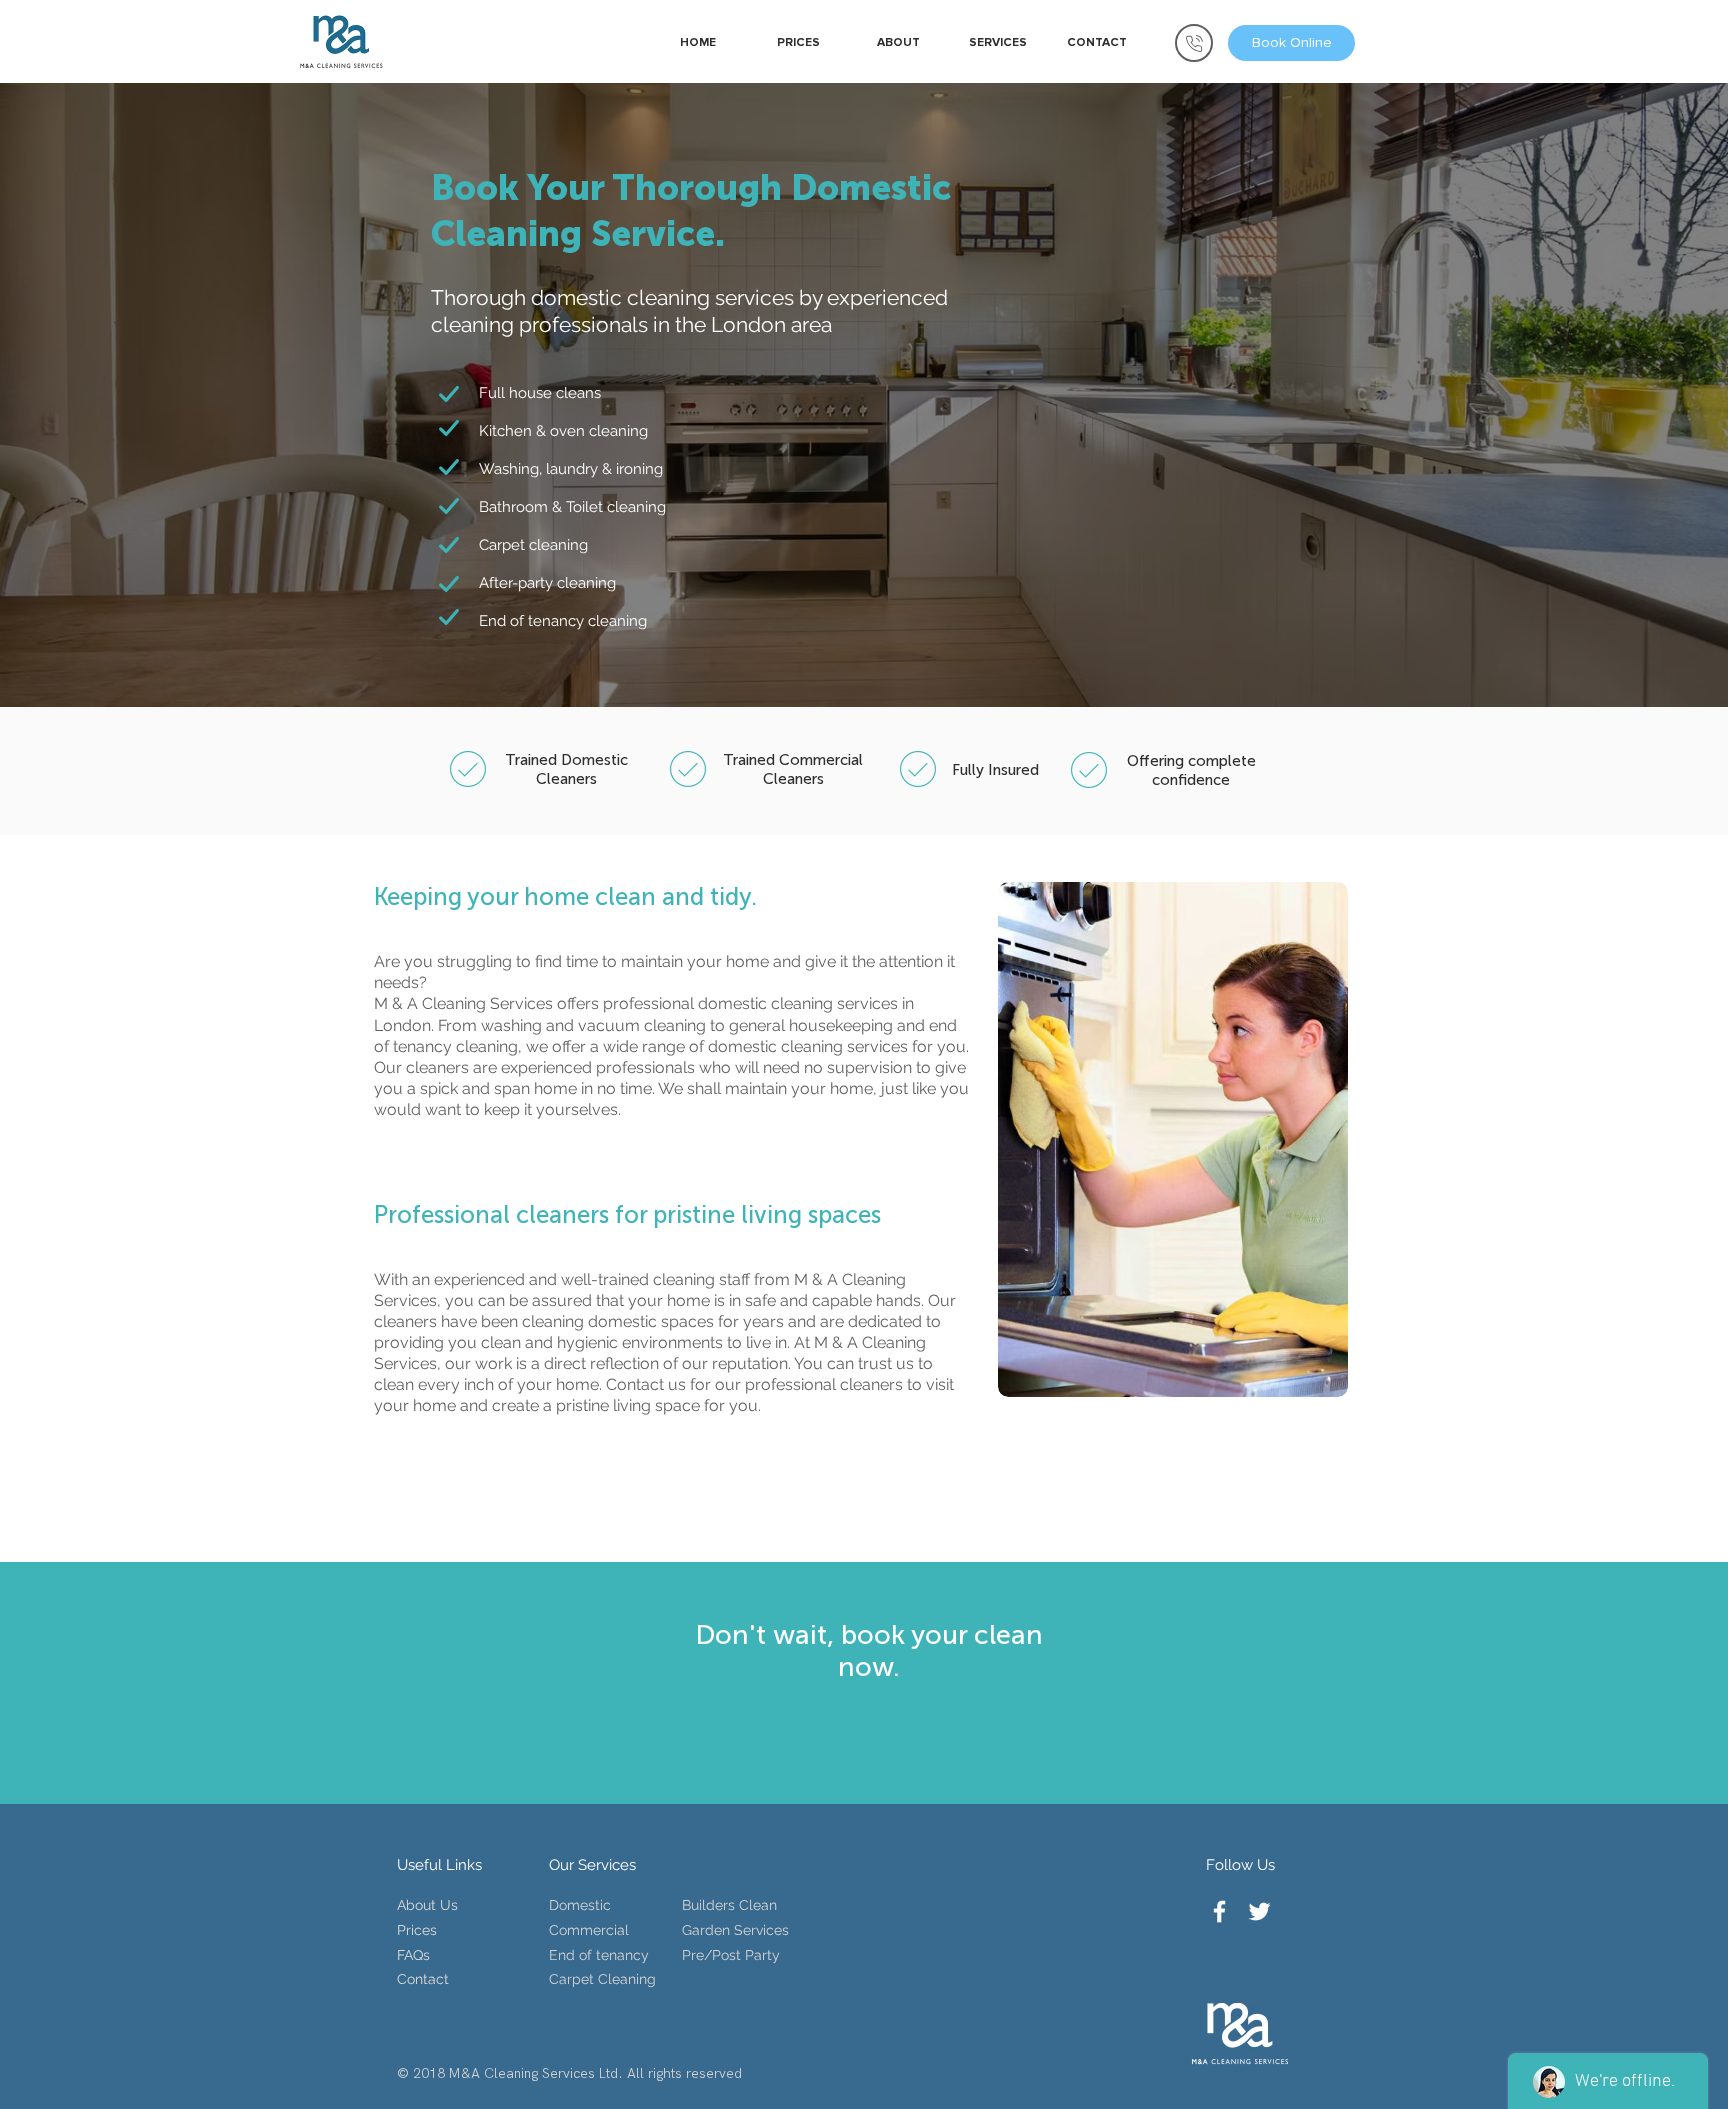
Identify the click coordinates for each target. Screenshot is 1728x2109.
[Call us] (1194, 43)
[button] (997, 42)
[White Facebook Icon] (1219, 1911)
